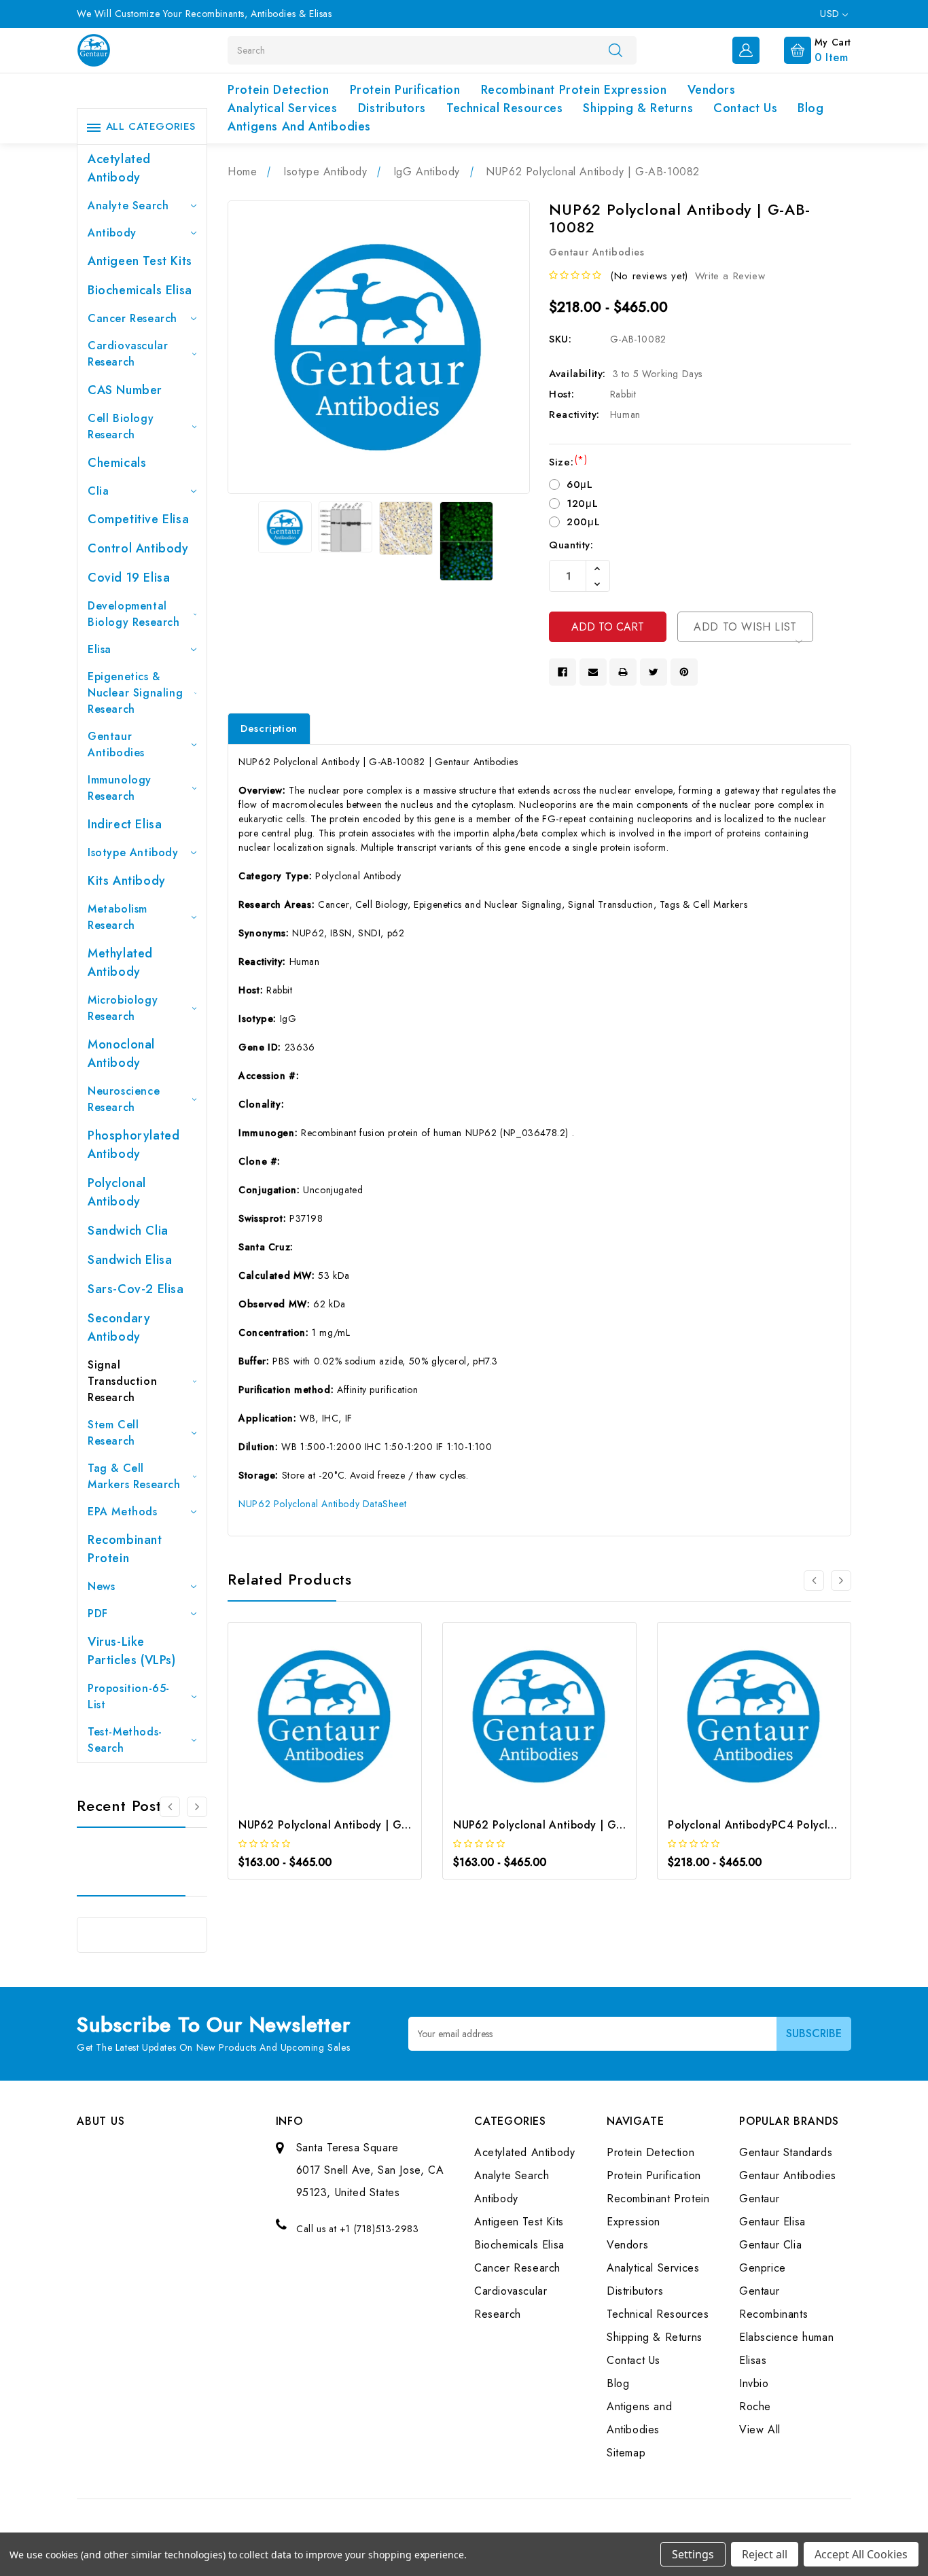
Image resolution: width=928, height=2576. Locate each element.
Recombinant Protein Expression (574, 90)
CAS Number (125, 390)
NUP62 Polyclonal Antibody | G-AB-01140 (347, 1825)
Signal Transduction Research (122, 1381)
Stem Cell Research (113, 1433)
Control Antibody (138, 548)
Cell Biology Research (121, 426)
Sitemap (626, 2453)
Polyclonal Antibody (117, 1192)
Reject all (765, 2554)
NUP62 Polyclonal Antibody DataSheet (322, 1504)
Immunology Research (120, 788)
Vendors (712, 90)
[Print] (623, 672)
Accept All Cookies (861, 2554)
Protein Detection (278, 90)
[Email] (593, 672)
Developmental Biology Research (134, 614)
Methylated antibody (120, 963)
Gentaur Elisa (772, 2222)
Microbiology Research (123, 1008)
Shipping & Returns (638, 108)
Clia (98, 491)
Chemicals (117, 463)
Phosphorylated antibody (133, 1145)
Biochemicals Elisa (140, 290)
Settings (693, 2554)
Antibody (112, 233)
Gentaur (759, 2199)
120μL (582, 504)
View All (760, 2430)
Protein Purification (405, 90)
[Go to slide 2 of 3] (841, 1581)
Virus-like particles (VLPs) (132, 1651)
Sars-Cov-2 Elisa (136, 1289)
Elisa (100, 649)
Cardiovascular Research (128, 354)
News (101, 1586)
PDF (98, 1613)
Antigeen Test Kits (140, 261)
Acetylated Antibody (119, 168)
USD (831, 14)
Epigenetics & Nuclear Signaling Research (135, 693)
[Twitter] (654, 672)
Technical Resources (504, 108)
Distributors (392, 108)
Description (269, 728)
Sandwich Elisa (130, 1260)
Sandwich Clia (128, 1231)
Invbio (754, 2383)
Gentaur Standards (786, 2152)
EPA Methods (123, 1512)
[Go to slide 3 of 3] (197, 1807)
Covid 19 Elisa (129, 578)
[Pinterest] (684, 672)
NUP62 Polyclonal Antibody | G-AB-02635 (562, 1825)
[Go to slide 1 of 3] (170, 1807)
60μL (579, 484)
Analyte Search (128, 206)
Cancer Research (132, 318)
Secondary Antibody (119, 1327)
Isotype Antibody (133, 852)
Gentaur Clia (770, 2245)
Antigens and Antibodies (299, 126)
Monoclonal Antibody (121, 1054)
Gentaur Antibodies (116, 744)
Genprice (763, 2268)
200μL (583, 522)
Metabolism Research (118, 917)
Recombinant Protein (125, 1549)
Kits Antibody (127, 881)
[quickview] (343, 1720)
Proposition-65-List (129, 1696)
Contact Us (745, 108)
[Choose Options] (307, 1720)
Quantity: (571, 545)
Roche (755, 2406)
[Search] (615, 50)
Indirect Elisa (125, 824)
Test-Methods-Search (125, 1740)
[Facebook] (563, 672)
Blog (810, 108)
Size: (568, 462)
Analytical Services (282, 108)
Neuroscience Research (124, 1099)
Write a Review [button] (730, 276)
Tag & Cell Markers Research (134, 1476)
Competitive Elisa (138, 519)
